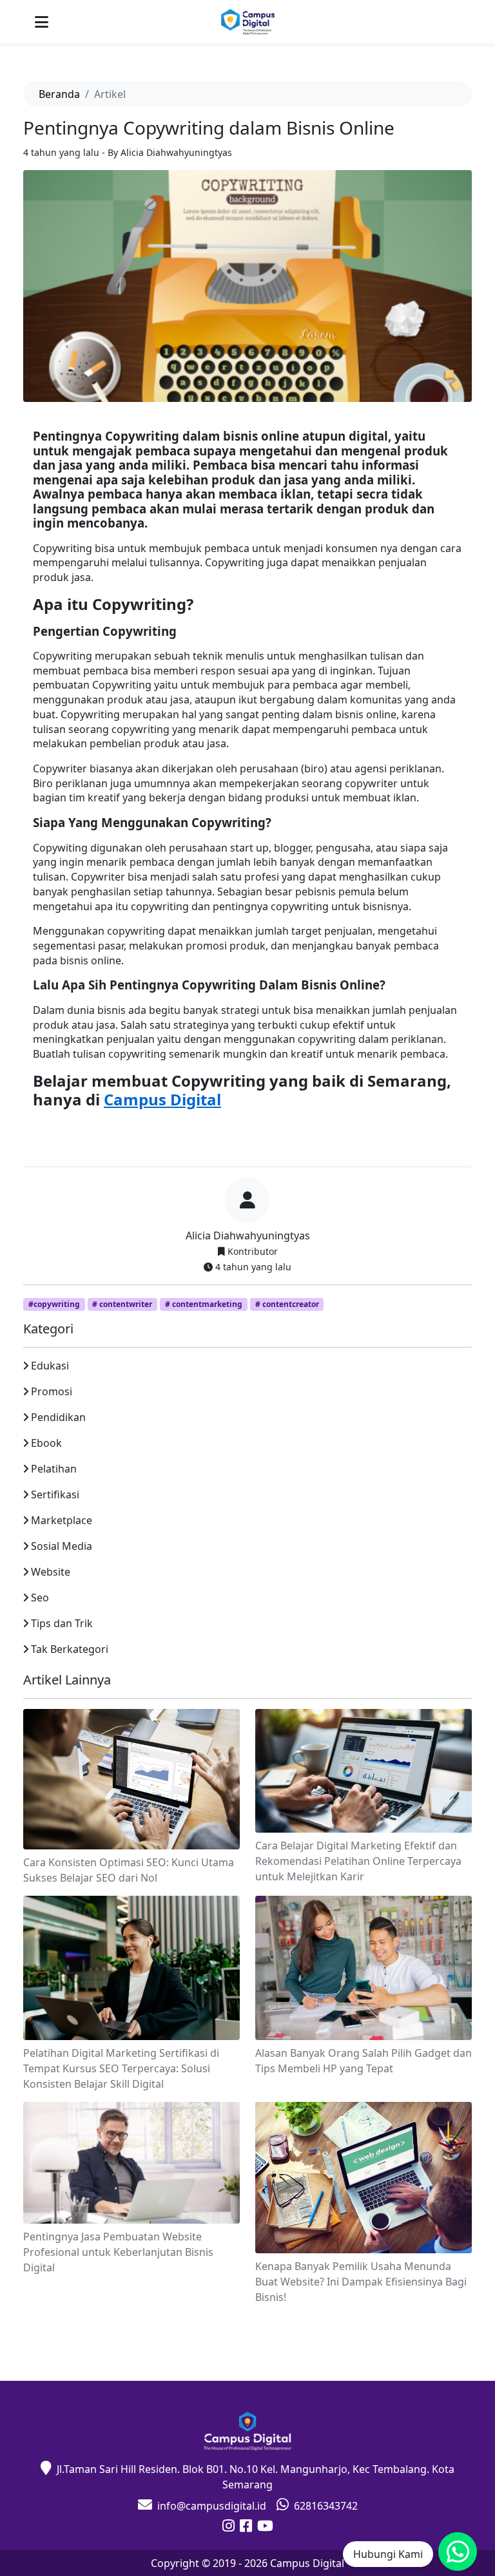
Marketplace (62, 1520)
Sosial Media (62, 1546)
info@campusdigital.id (212, 2506)
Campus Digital (162, 1099)
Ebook (46, 1443)
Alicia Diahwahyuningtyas (248, 1236)
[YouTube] (265, 2527)
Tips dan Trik (62, 1623)
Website (51, 1572)
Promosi (52, 1391)
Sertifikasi (55, 1494)
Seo (40, 1598)
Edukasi (50, 1366)
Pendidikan (58, 1417)
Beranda (59, 94)
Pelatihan (54, 1469)
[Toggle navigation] (42, 22)
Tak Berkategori (70, 1649)
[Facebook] (246, 2527)
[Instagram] (228, 2527)
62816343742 (326, 2506)
